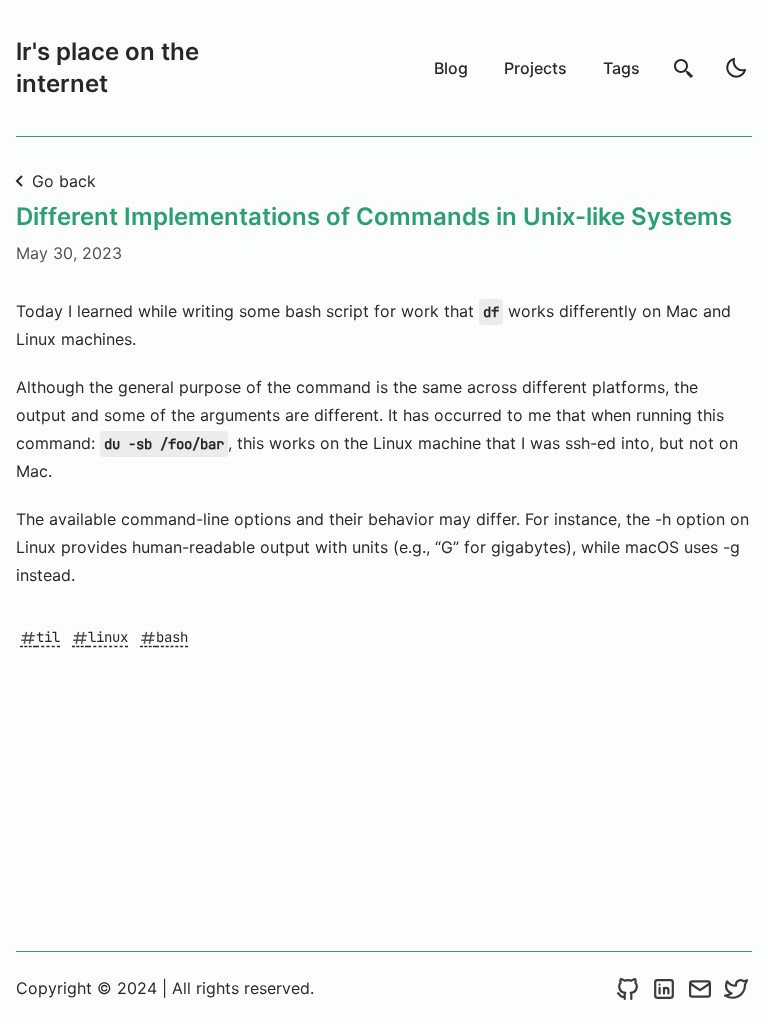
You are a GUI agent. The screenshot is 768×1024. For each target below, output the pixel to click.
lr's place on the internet (107, 67)
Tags (621, 68)
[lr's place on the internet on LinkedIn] (664, 988)
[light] (736, 68)
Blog (451, 68)
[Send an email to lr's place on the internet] (700, 988)
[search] (684, 68)
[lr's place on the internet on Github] (628, 988)
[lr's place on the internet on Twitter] (736, 988)
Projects (535, 68)
